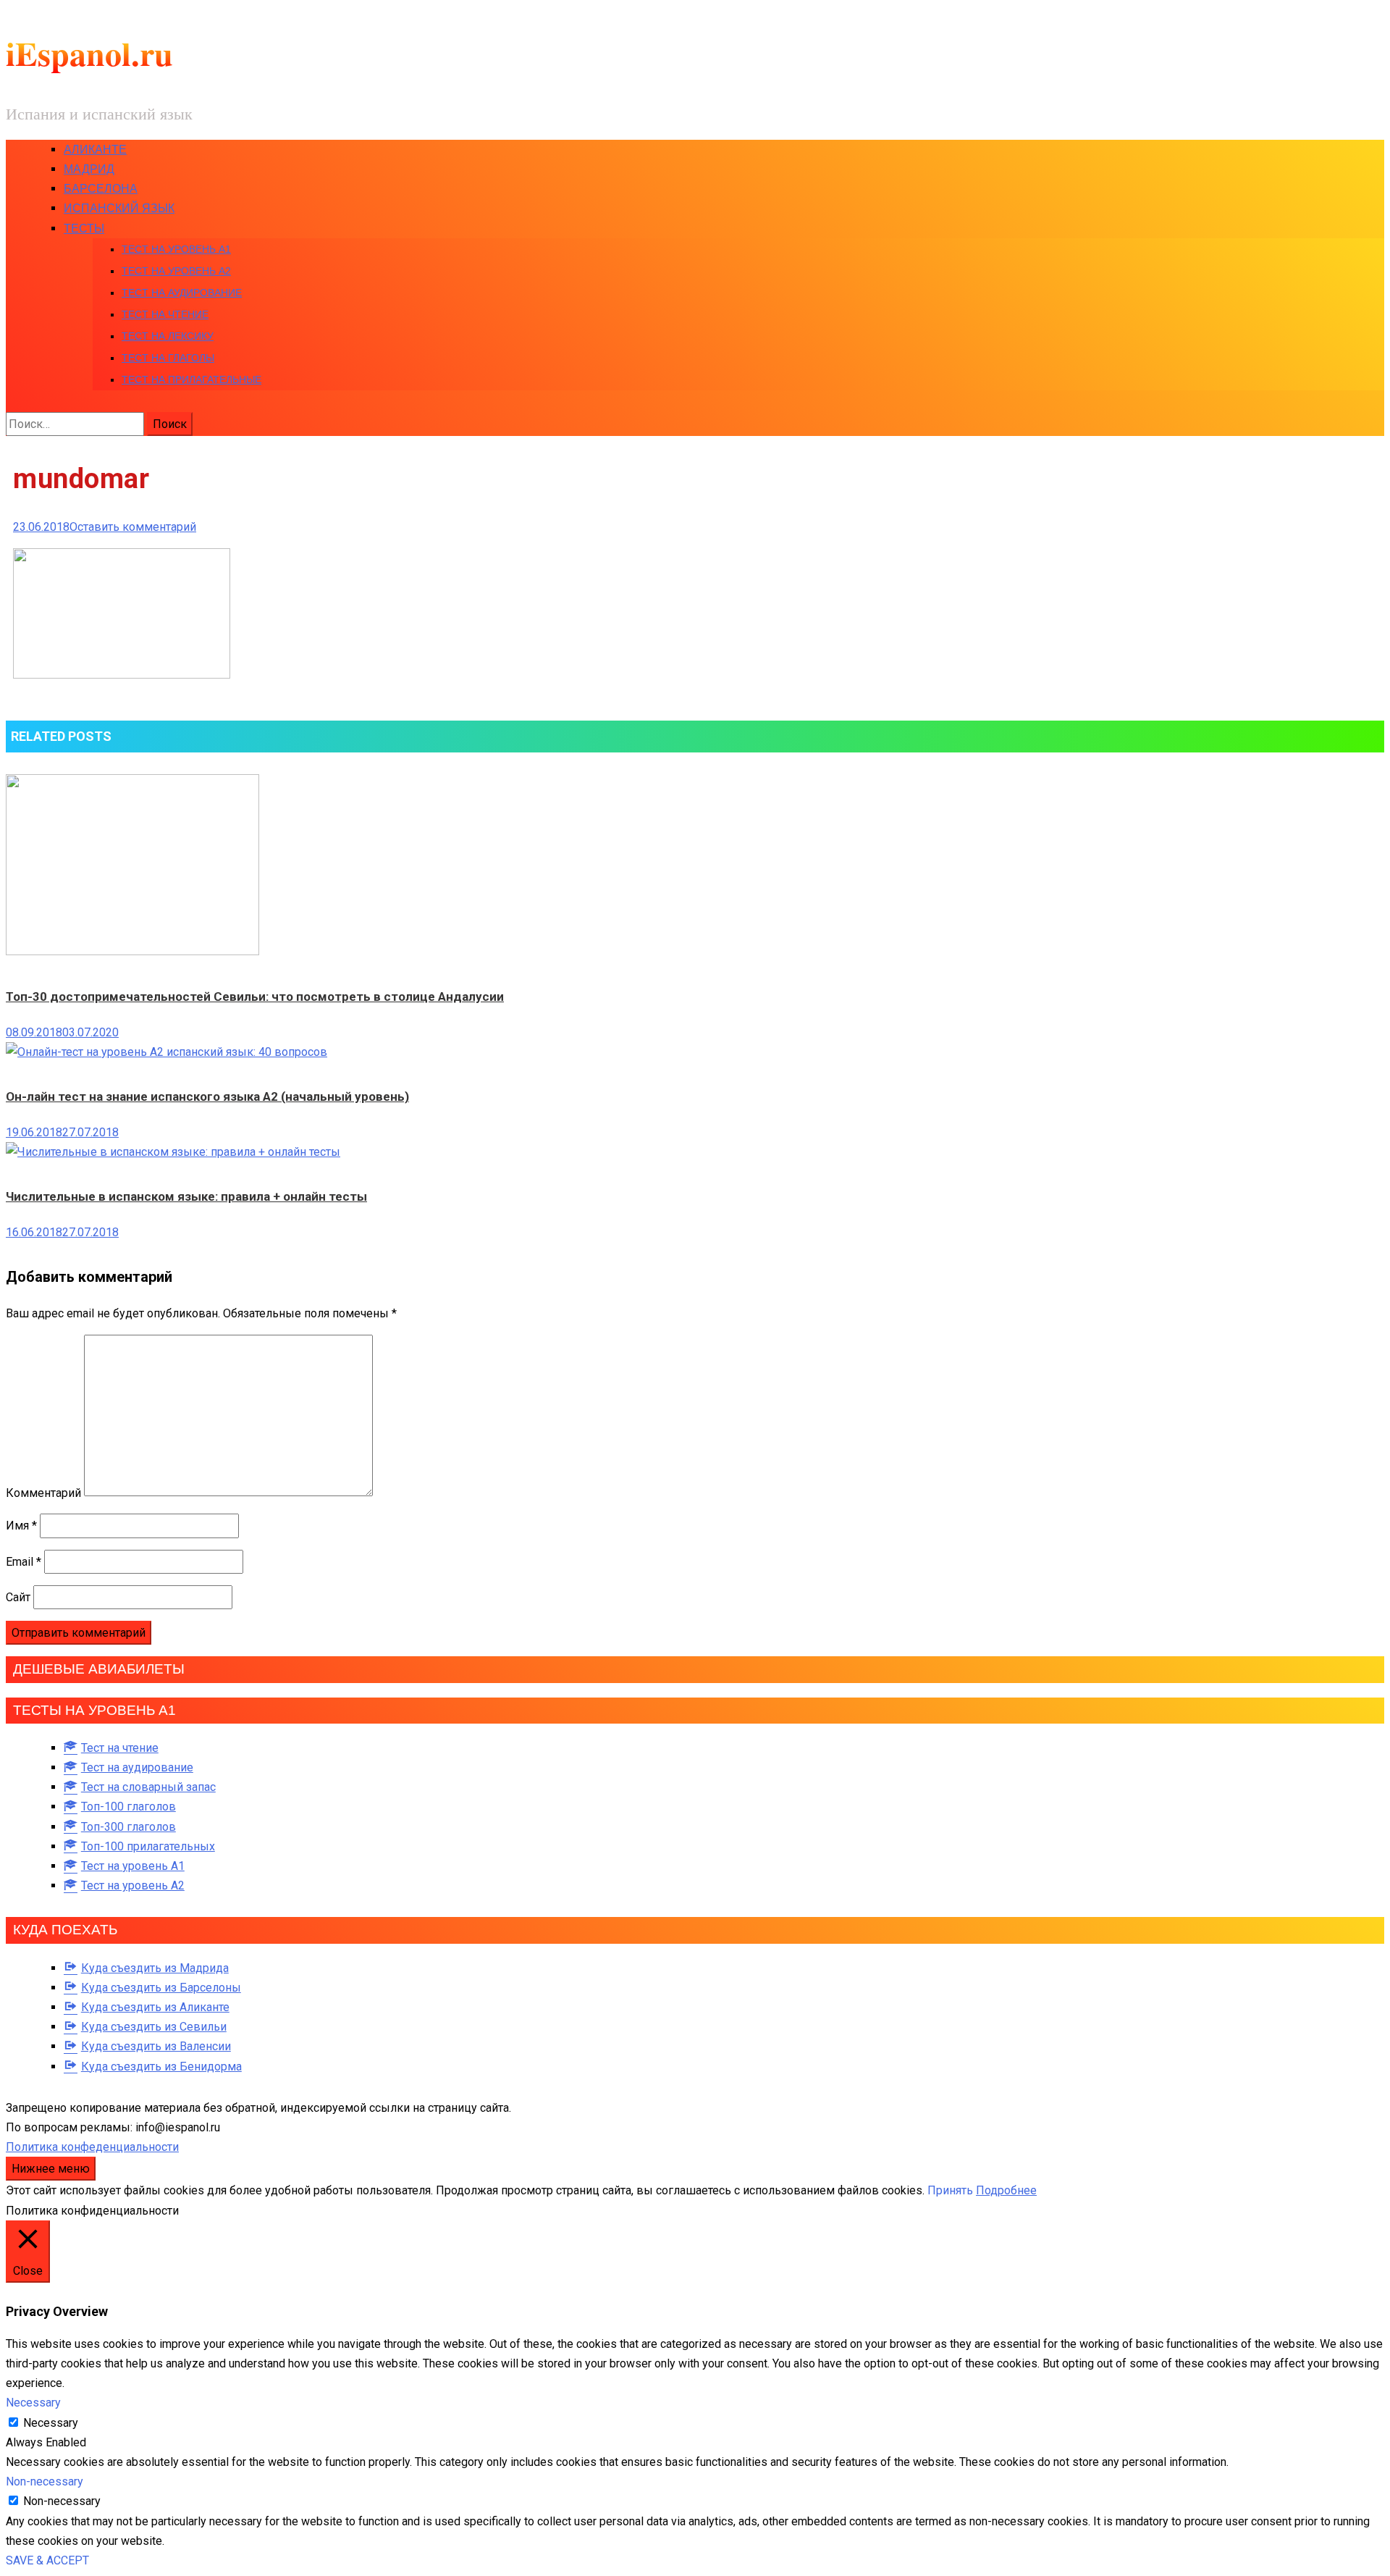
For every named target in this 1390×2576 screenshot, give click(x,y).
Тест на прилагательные (191, 379)
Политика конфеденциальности (92, 2147)
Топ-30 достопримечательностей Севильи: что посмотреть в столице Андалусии (255, 997)
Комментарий (43, 1492)
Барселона (101, 189)
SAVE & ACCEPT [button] (47, 2560)
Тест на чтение (165, 314)
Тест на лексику (168, 336)
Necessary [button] (33, 2403)
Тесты (84, 228)
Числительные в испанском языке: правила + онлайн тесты (186, 1196)
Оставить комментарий (133, 527)
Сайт (18, 1597)
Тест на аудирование (182, 293)
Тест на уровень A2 (176, 271)
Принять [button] (950, 2190)
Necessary (51, 2423)
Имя (21, 1526)
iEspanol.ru (89, 53)
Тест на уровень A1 (176, 249)
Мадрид (89, 169)
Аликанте (95, 150)
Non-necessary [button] (45, 2481)
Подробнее (1006, 2190)
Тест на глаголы (168, 358)
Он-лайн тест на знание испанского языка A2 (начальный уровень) (207, 1096)
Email (24, 1562)
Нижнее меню (51, 2169)
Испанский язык (119, 208)
